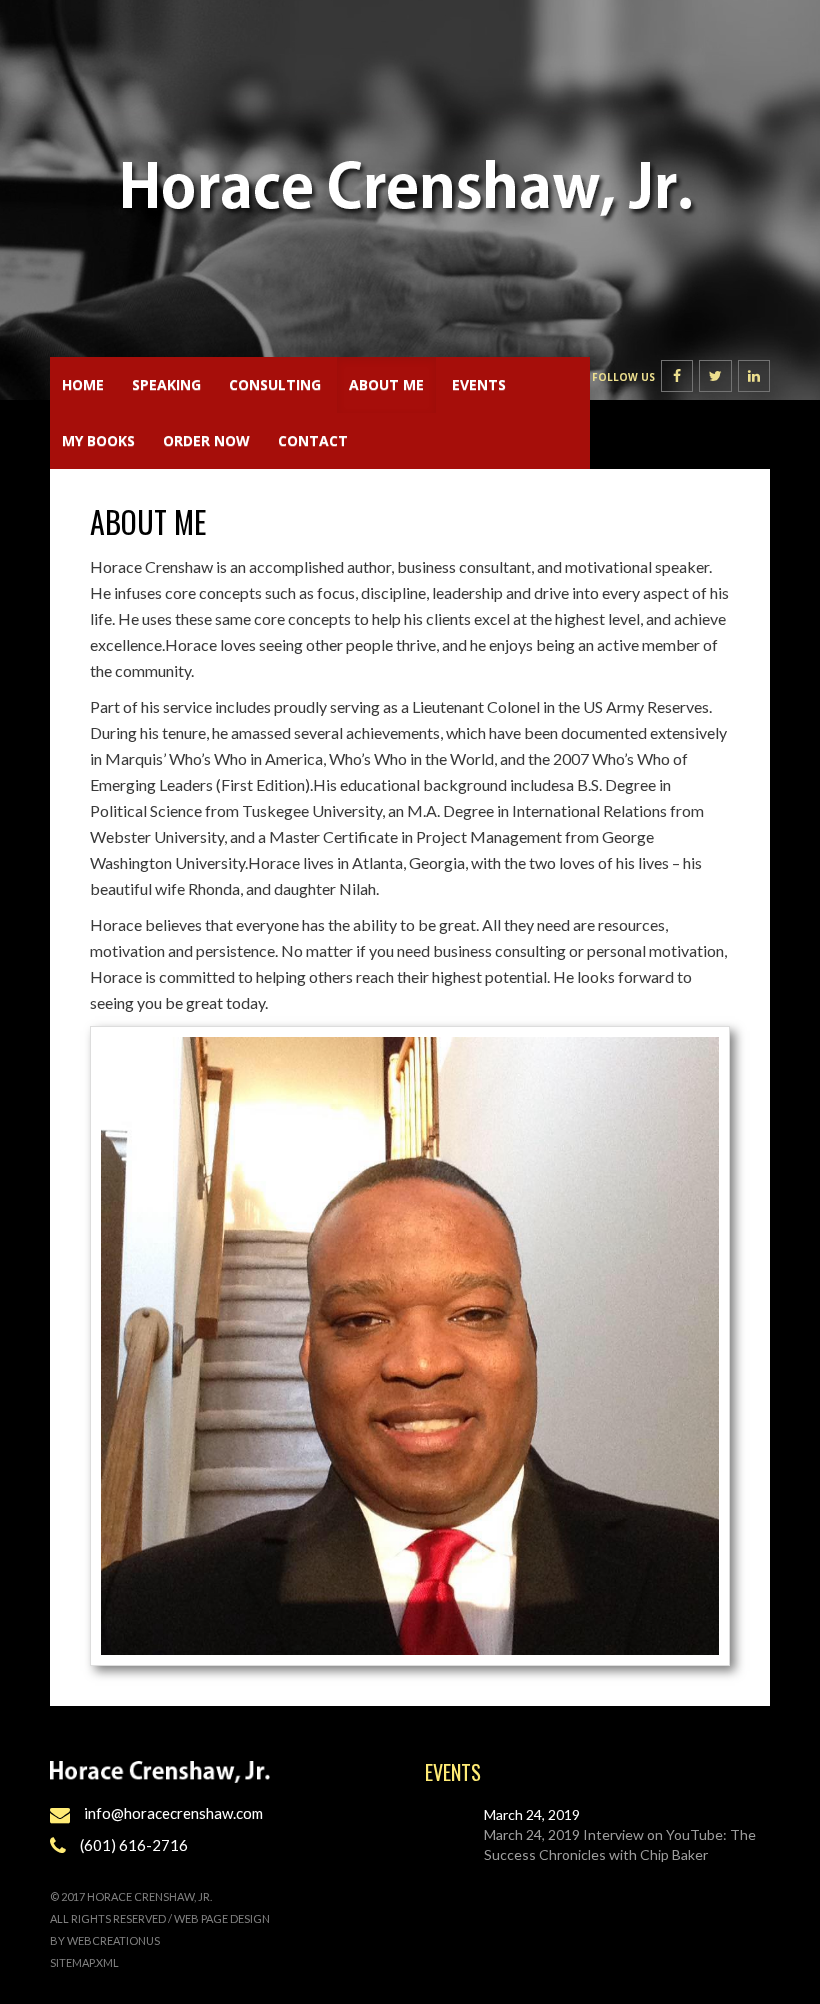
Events (479, 384)
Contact (313, 440)
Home (83, 384)
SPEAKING (166, 384)
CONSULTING (275, 384)
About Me (386, 384)
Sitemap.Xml (84, 1962)
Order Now (206, 440)
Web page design (222, 1918)
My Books (98, 440)
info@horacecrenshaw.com (173, 1813)
